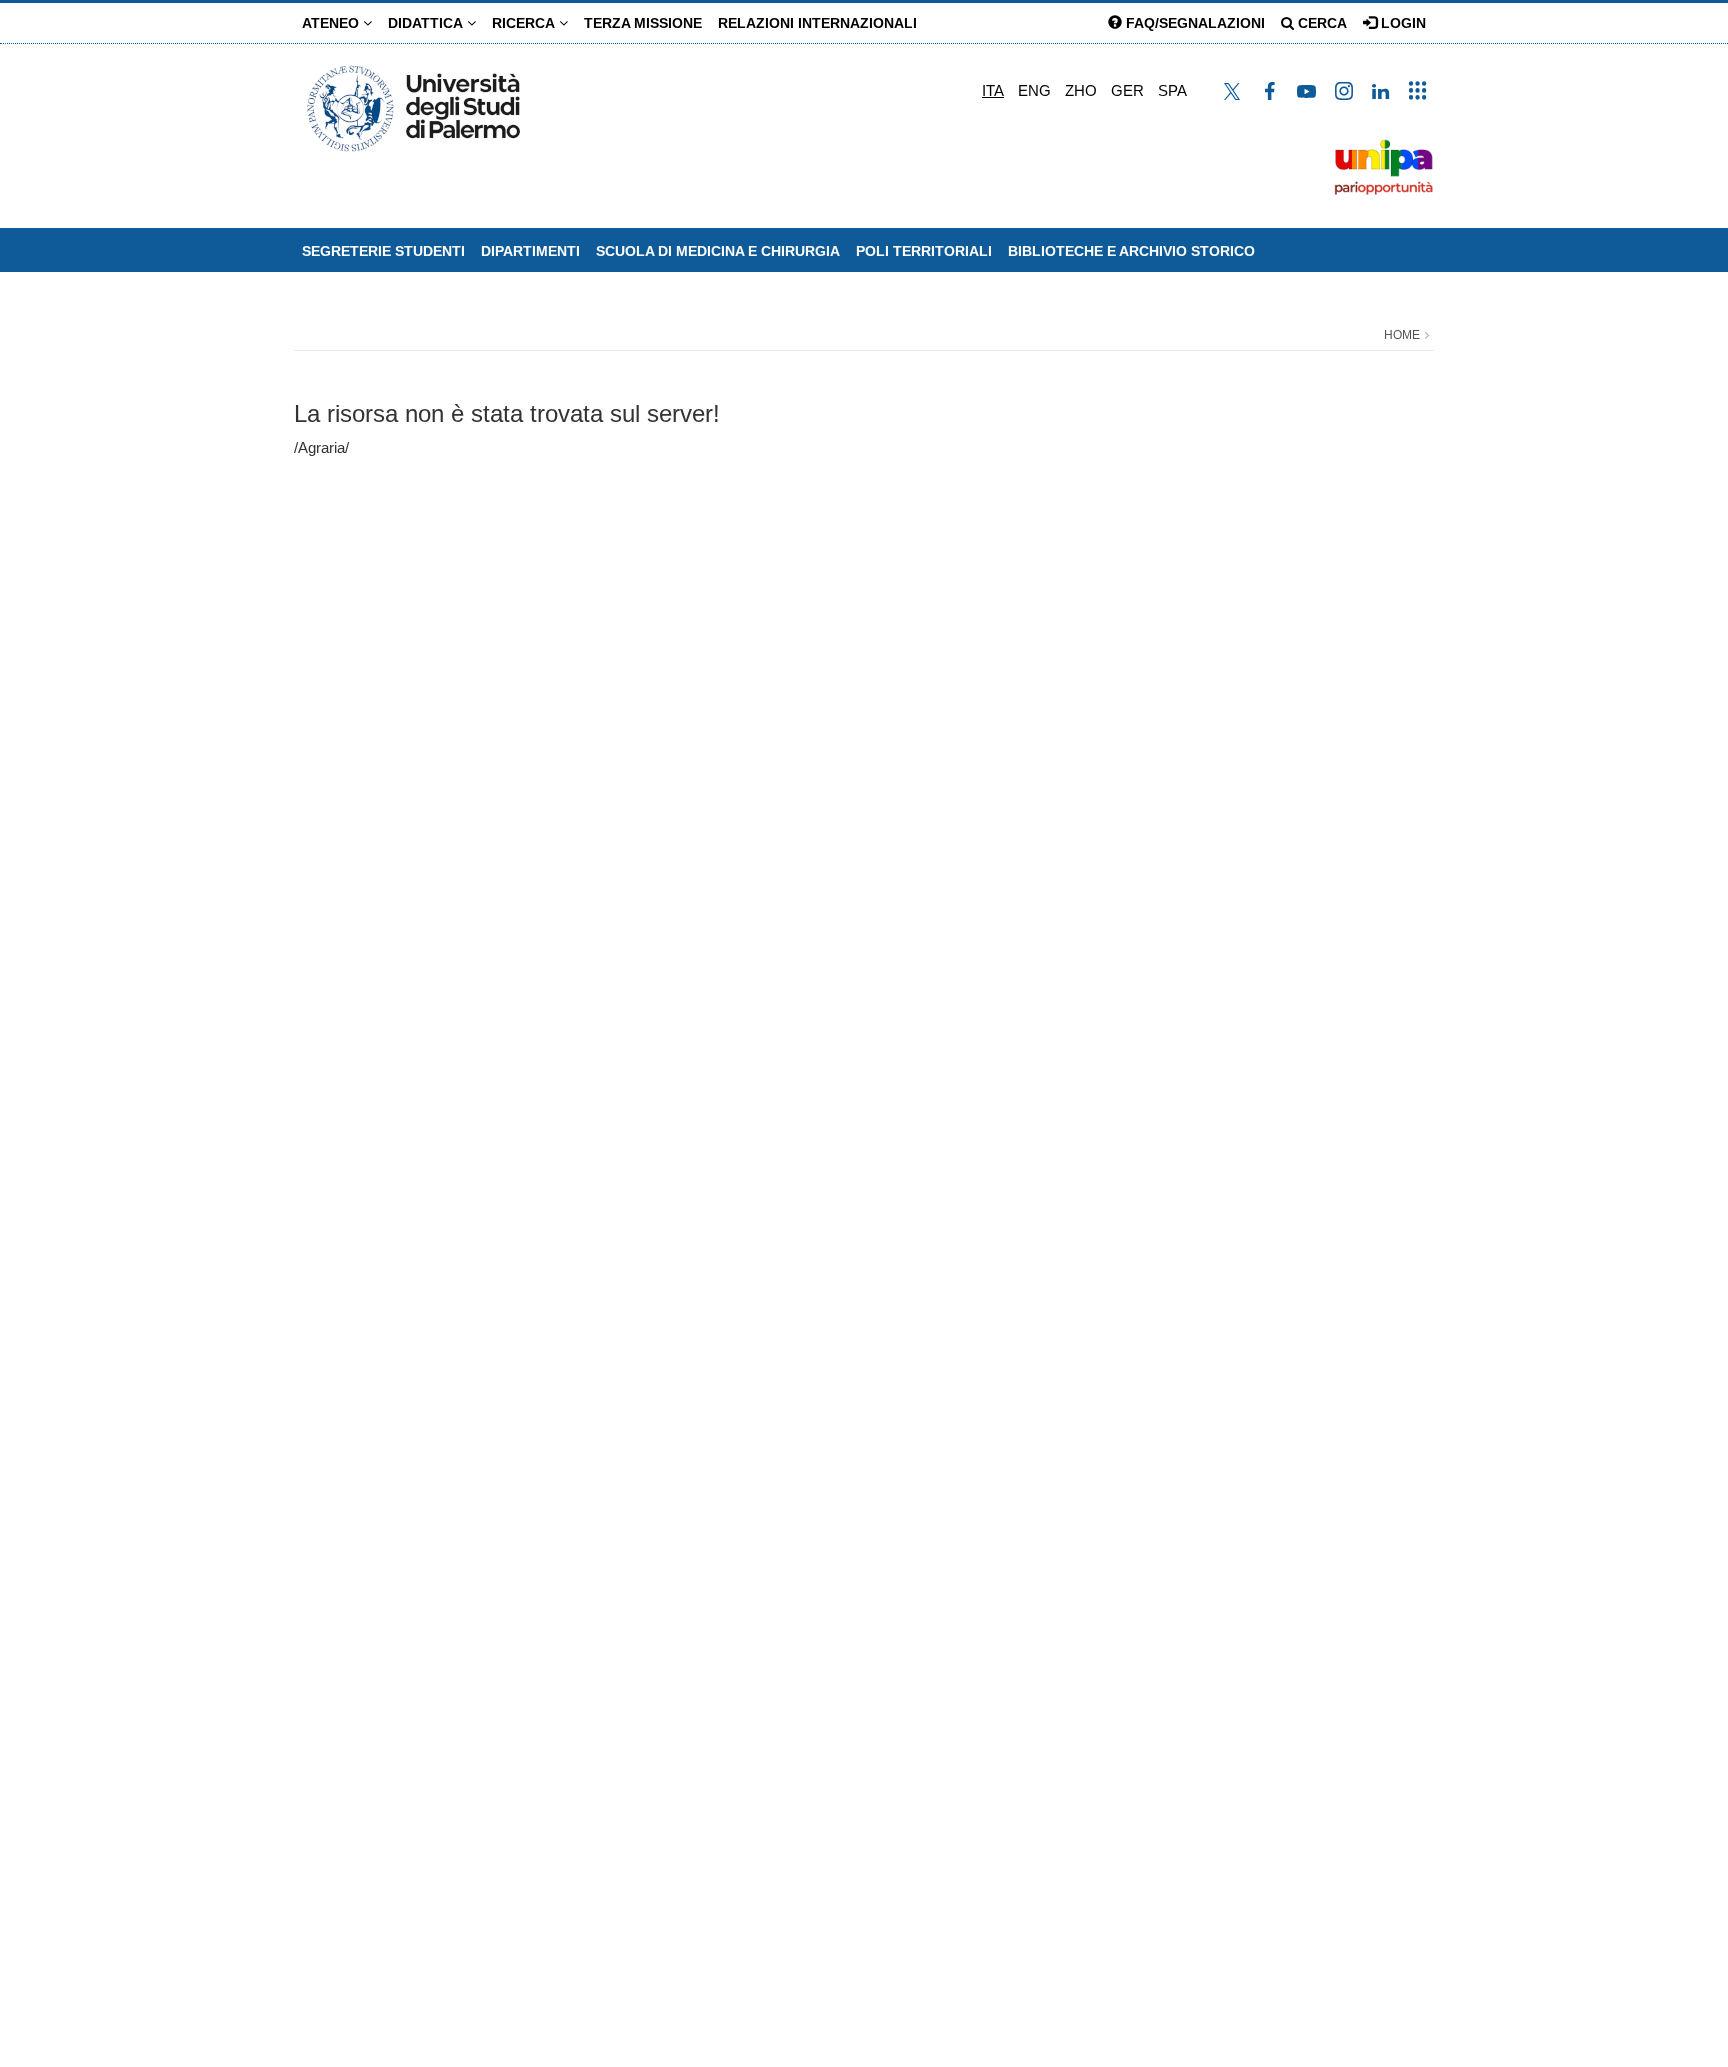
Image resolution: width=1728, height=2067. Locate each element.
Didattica (427, 23)
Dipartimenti (530, 251)
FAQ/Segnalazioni (1193, 23)
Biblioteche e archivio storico (1131, 251)
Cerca (1320, 23)
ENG (1034, 90)
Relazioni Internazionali (817, 23)
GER (1127, 90)
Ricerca (525, 23)
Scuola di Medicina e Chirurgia (718, 251)
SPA (1172, 90)
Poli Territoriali (924, 251)
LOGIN (1401, 23)
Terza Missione (643, 23)
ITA (993, 90)
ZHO (1081, 90)
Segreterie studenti (383, 251)
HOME (1402, 335)
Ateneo (332, 23)
